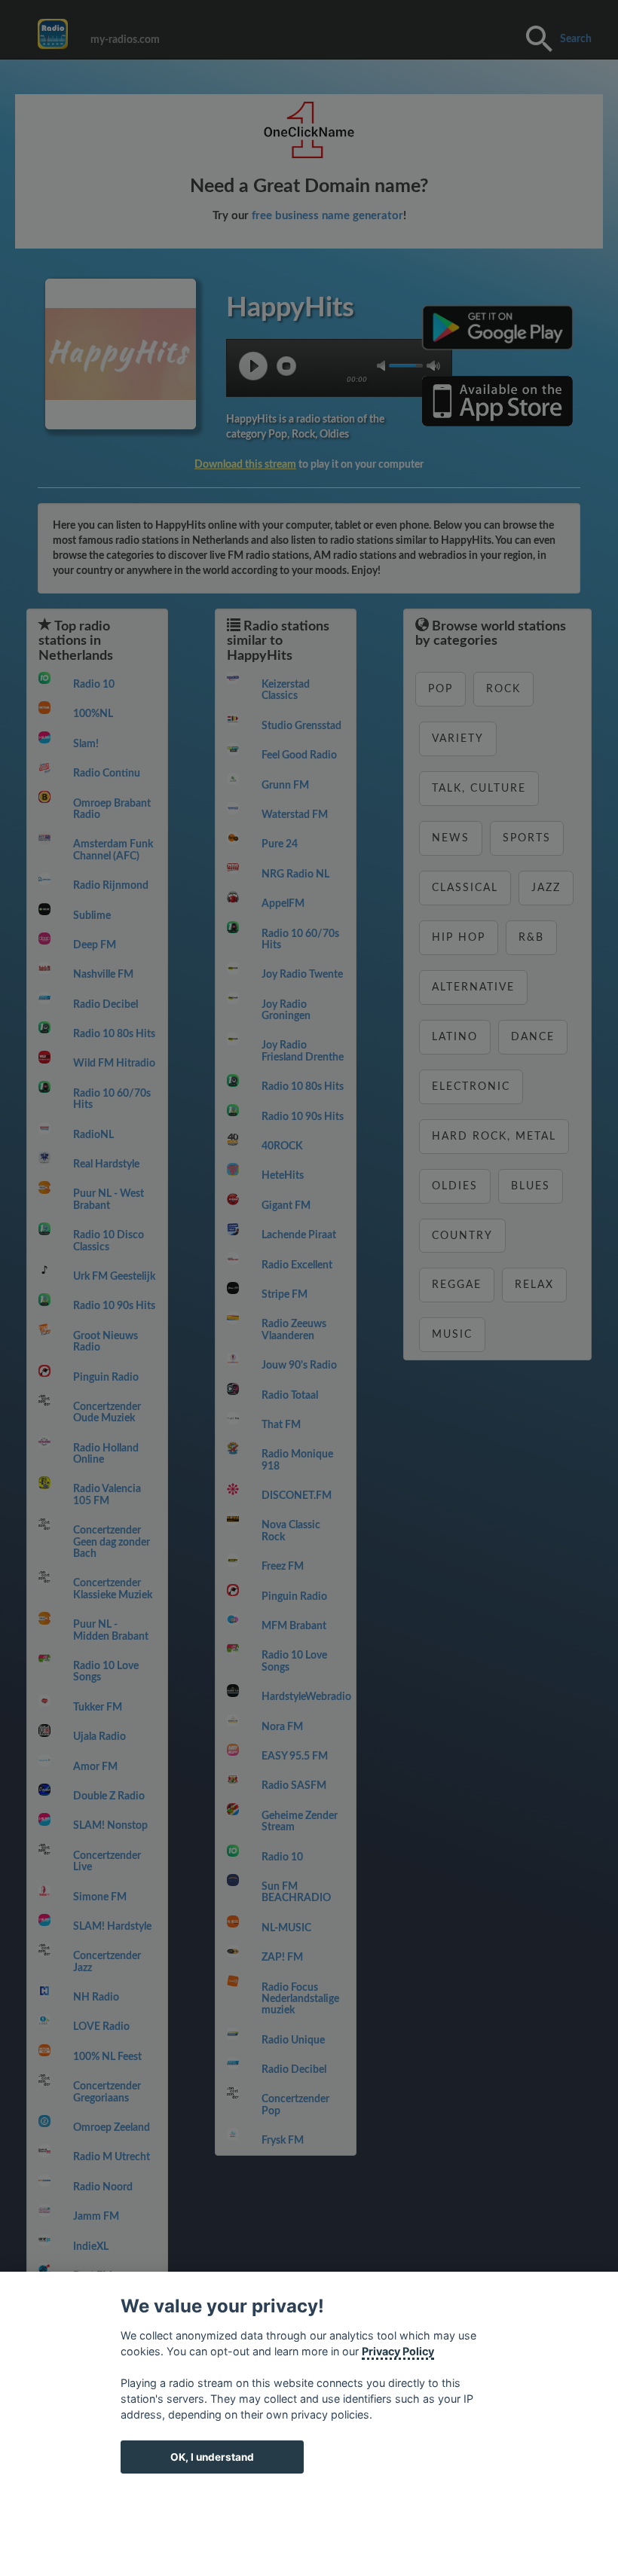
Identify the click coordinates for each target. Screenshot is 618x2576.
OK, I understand (212, 2457)
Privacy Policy (398, 2351)
